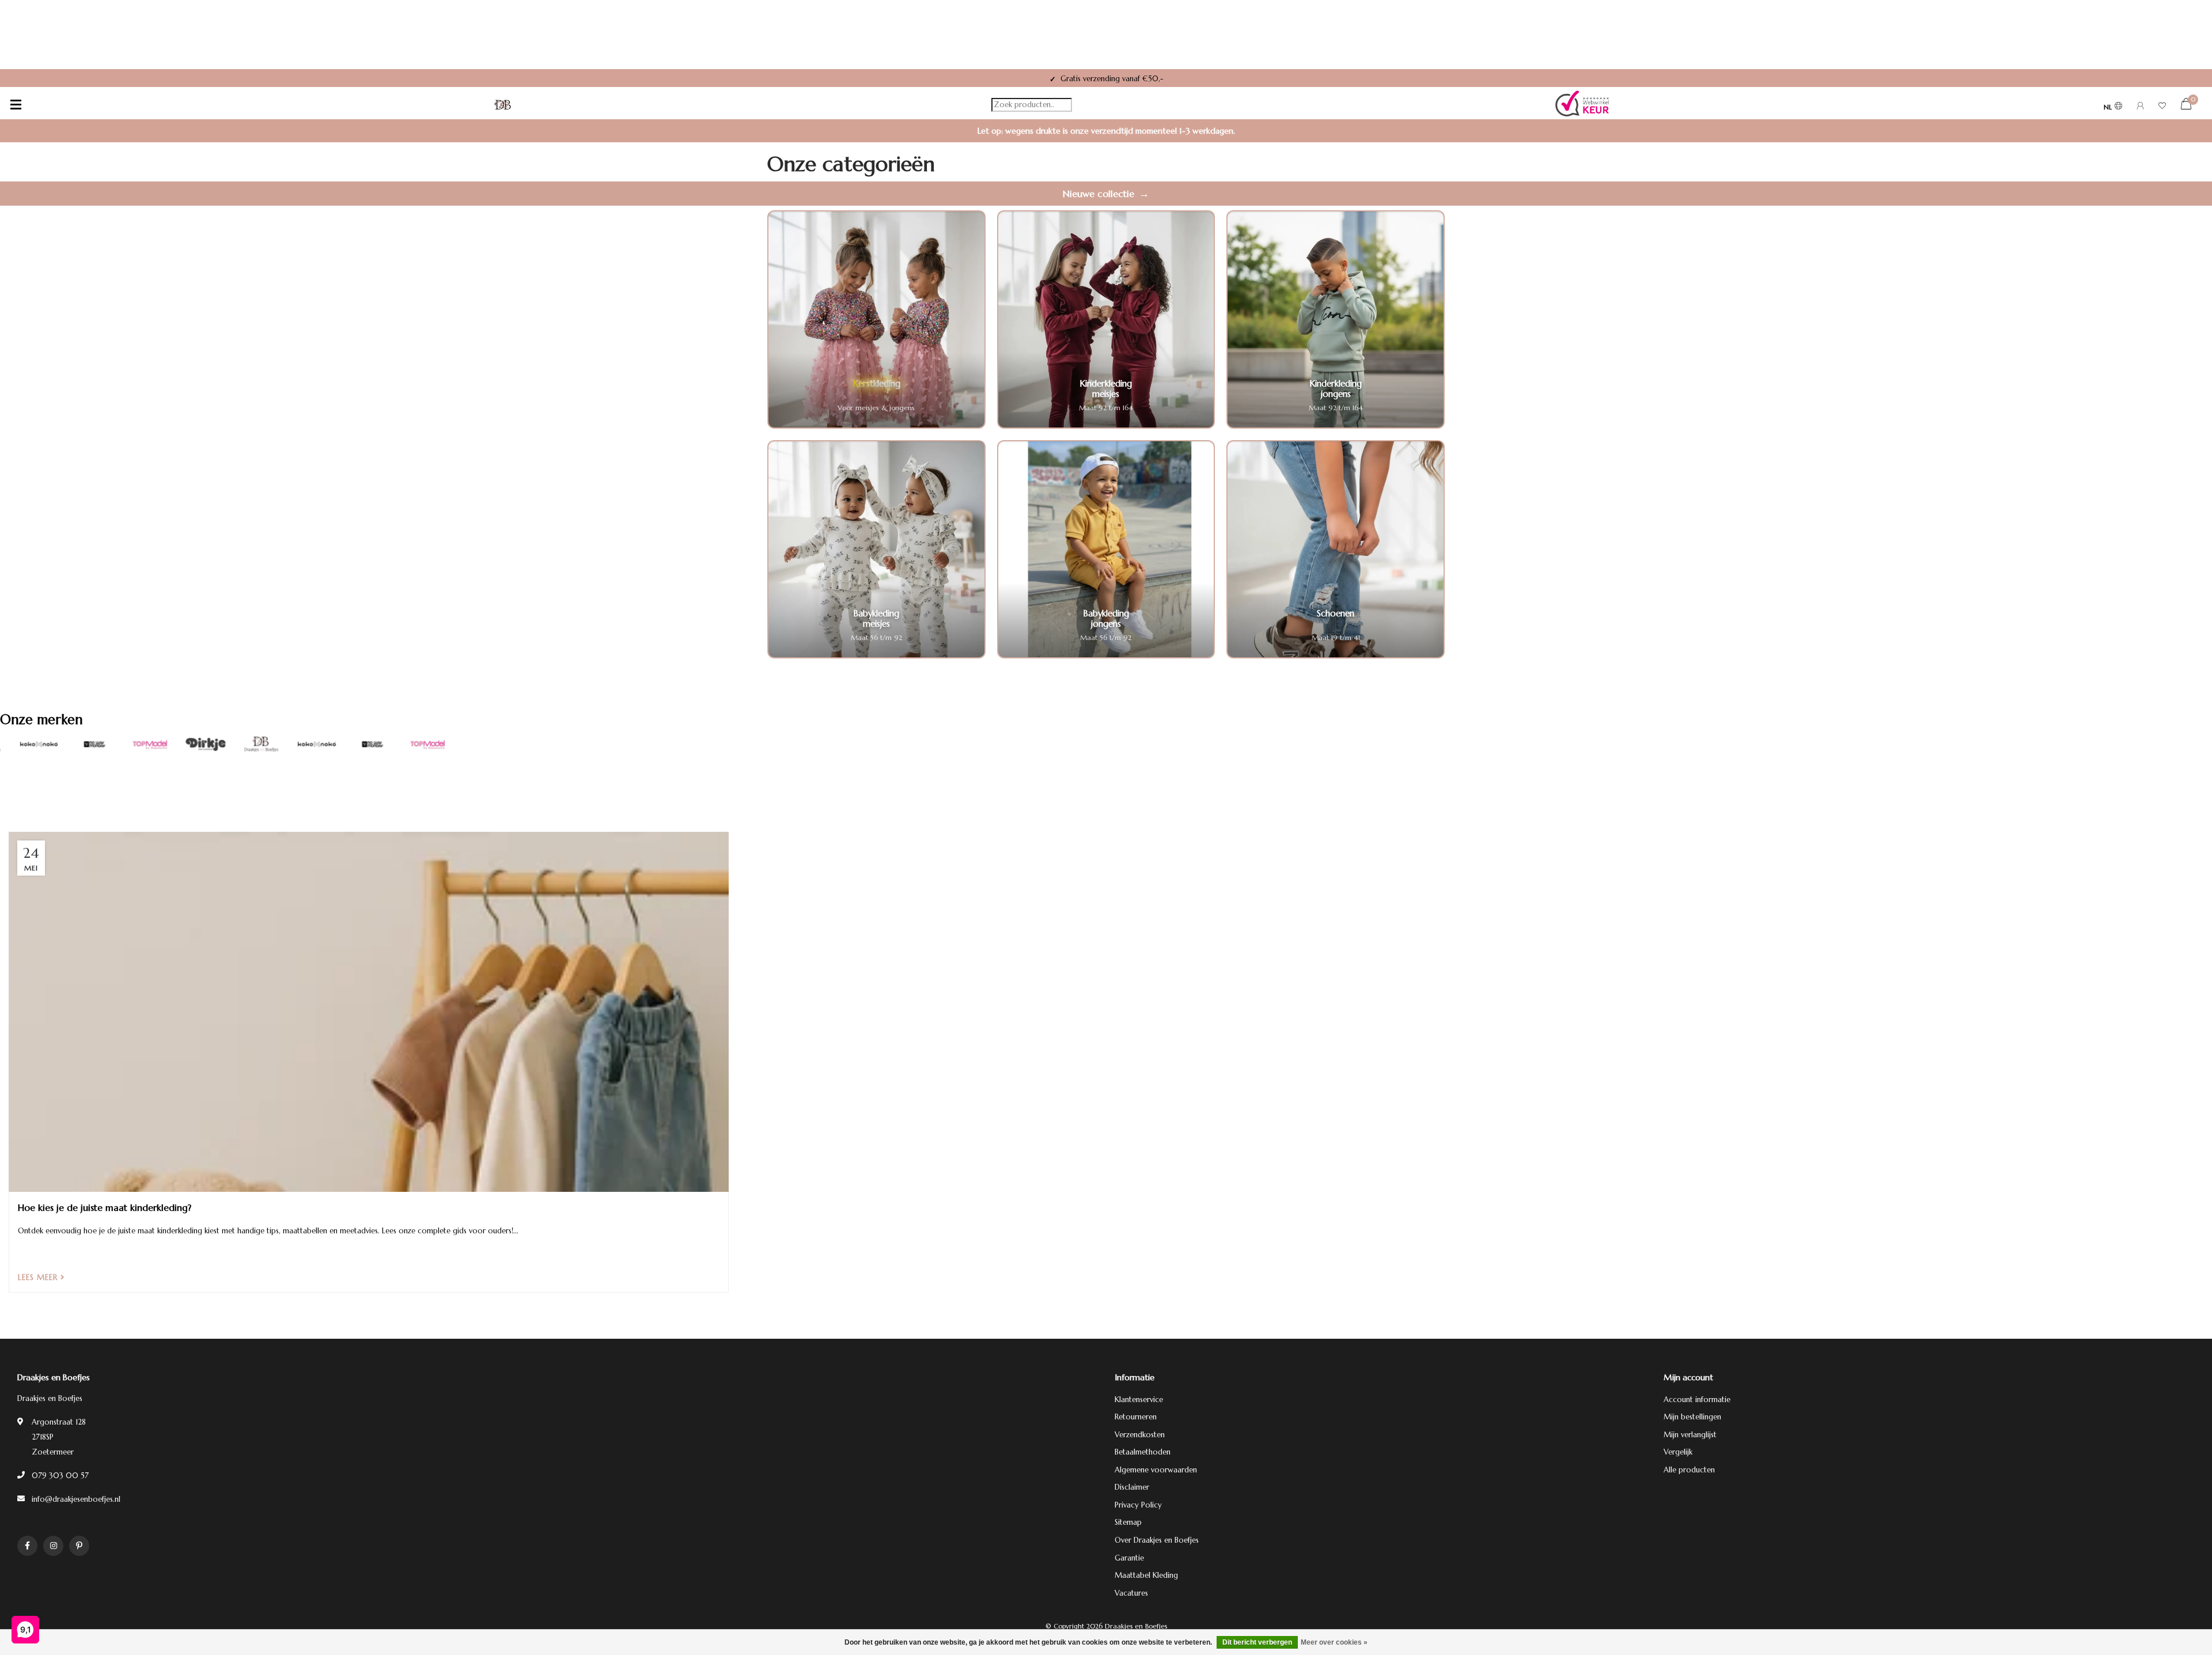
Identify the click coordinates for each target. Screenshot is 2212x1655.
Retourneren (1136, 1417)
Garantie (1129, 1558)
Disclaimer (1132, 1487)
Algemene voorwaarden (1156, 1470)
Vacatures (1131, 1593)
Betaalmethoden (1143, 1452)
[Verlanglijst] (2162, 107)
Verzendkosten (1140, 1435)
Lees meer (39, 1277)
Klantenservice (1139, 1400)
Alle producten (1689, 1470)
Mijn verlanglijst (1690, 1435)
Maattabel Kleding (1146, 1575)
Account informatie (1697, 1400)
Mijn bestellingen (1692, 1417)
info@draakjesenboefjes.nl (76, 1499)
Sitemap (1128, 1522)
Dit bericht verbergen (1257, 1642)
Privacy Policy (1138, 1505)
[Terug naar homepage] (503, 105)
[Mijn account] (2140, 107)
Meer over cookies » (1334, 1642)
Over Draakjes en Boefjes (1157, 1540)
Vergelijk (1678, 1452)
